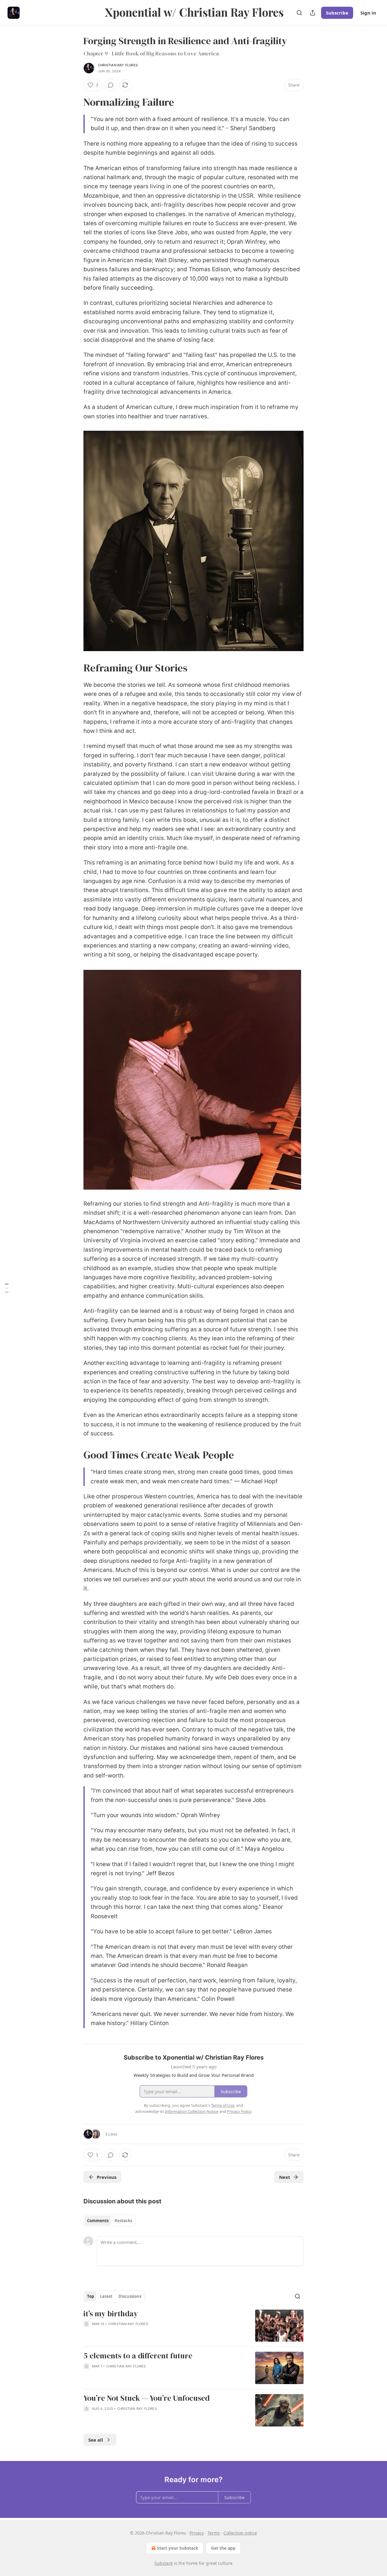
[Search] (299, 13)
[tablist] (110, 2221)
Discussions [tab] (130, 2296)
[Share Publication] (313, 13)
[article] (193, 2326)
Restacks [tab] (123, 2221)
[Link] (75, 102)
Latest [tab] (106, 2296)
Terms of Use (223, 2105)
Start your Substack (178, 2548)
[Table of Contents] (7, 1288)
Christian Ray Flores (118, 65)
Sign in (368, 13)
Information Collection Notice (192, 2111)
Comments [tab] (98, 2221)
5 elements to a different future (138, 2356)
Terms (214, 2533)
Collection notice (240, 2533)
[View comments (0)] (111, 85)
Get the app (223, 2548)
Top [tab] (91, 2296)
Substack (164, 2563)
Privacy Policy (239, 2111)
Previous (107, 2177)
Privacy (197, 2533)
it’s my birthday (111, 2314)
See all (96, 2440)
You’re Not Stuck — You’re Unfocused (146, 2398)
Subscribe (337, 13)
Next (285, 2177)
